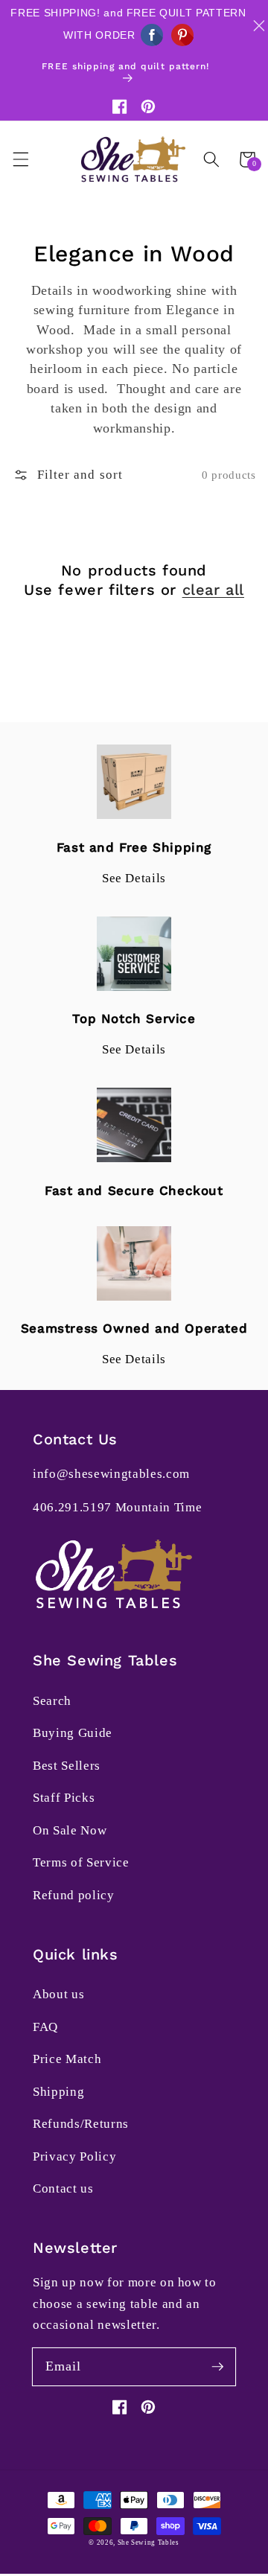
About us (58, 1994)
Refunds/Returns (81, 2124)
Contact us (63, 2188)
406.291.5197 (72, 1507)
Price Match (67, 2059)
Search (52, 1701)
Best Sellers (67, 1766)
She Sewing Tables (149, 2542)
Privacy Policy (74, 2156)
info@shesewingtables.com (111, 1474)
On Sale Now (70, 1830)
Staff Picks (64, 1798)
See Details (134, 878)
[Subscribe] (217, 2366)
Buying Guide (73, 1733)
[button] (20, 159)
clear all (213, 590)
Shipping (58, 2092)
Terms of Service (81, 1862)
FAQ (45, 2027)
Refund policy (74, 1895)
